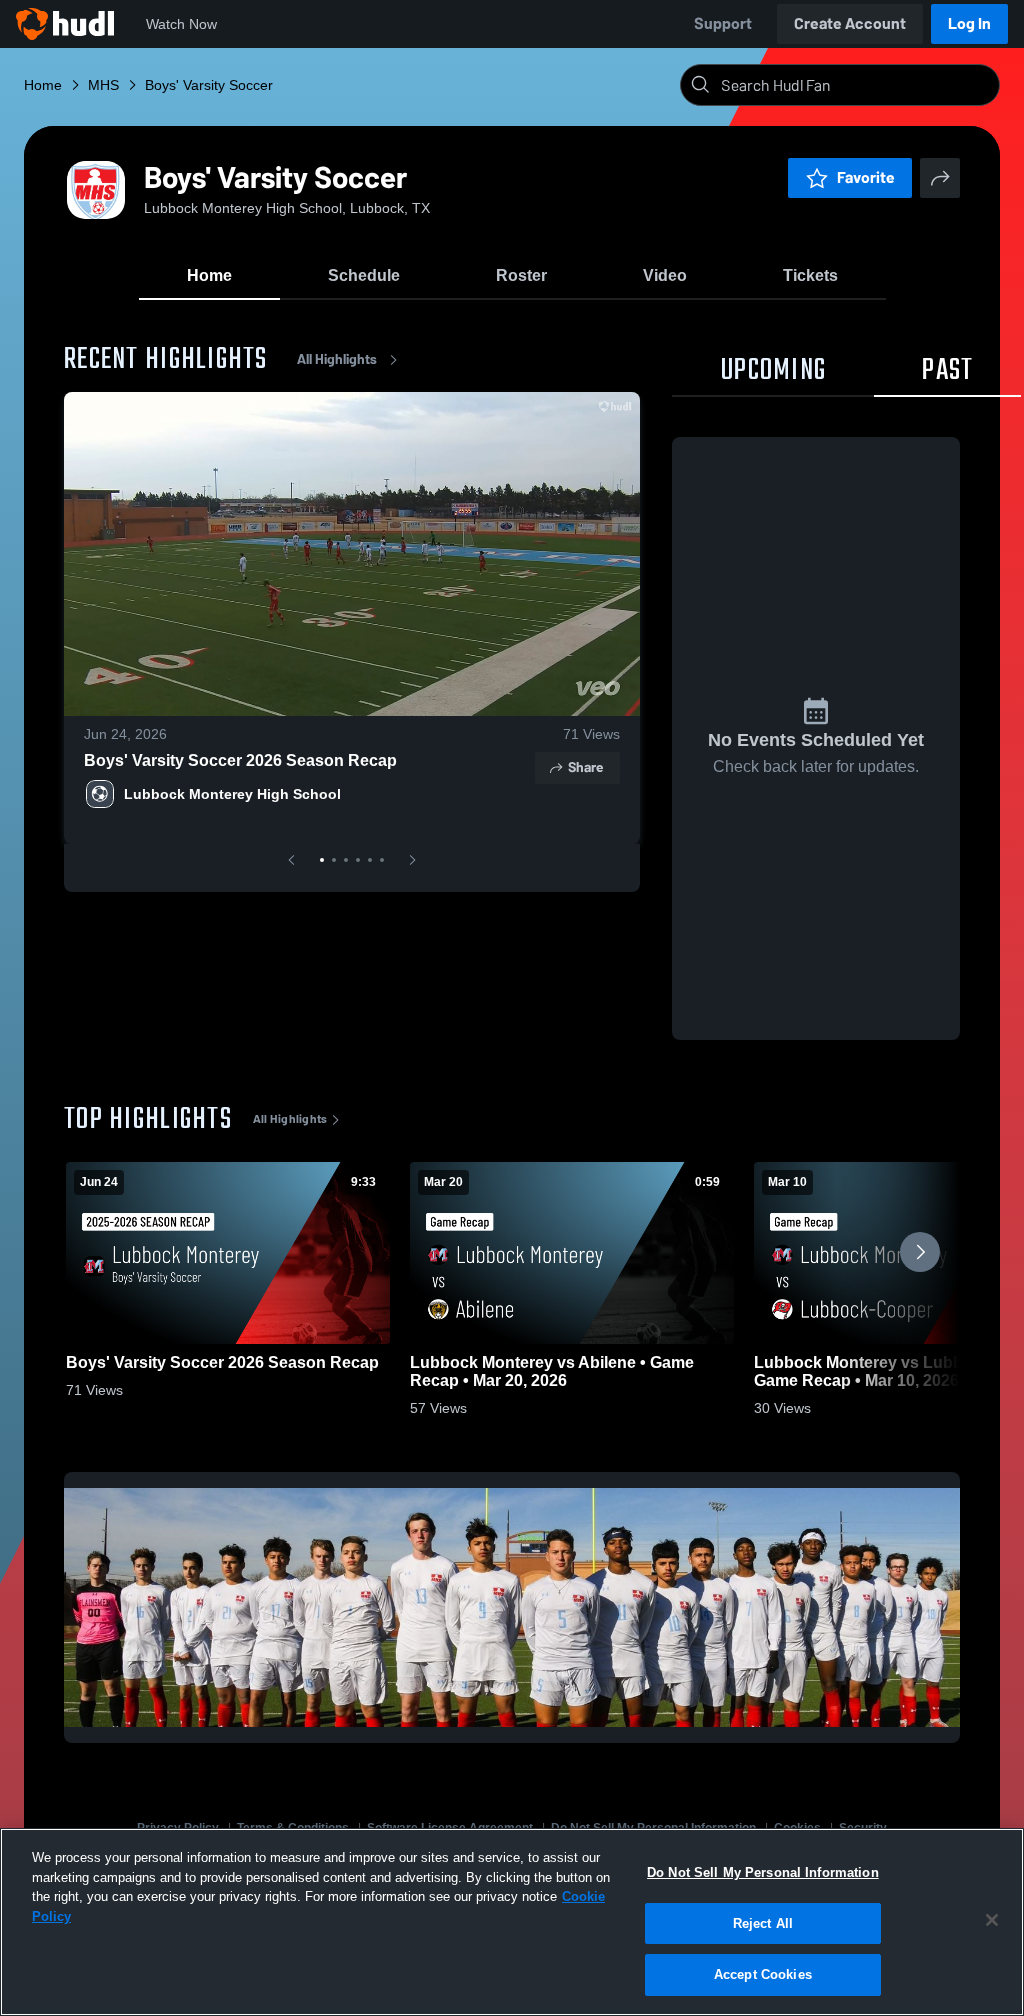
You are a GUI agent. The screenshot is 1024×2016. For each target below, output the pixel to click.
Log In (969, 23)
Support (723, 23)
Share (585, 767)
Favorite (866, 177)
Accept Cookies (763, 1974)
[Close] (992, 1920)
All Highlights (337, 359)
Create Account (850, 23)
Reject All (763, 1923)
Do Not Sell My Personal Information (763, 1872)
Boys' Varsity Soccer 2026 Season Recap (240, 760)
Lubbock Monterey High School (232, 794)
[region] (512, 1922)
